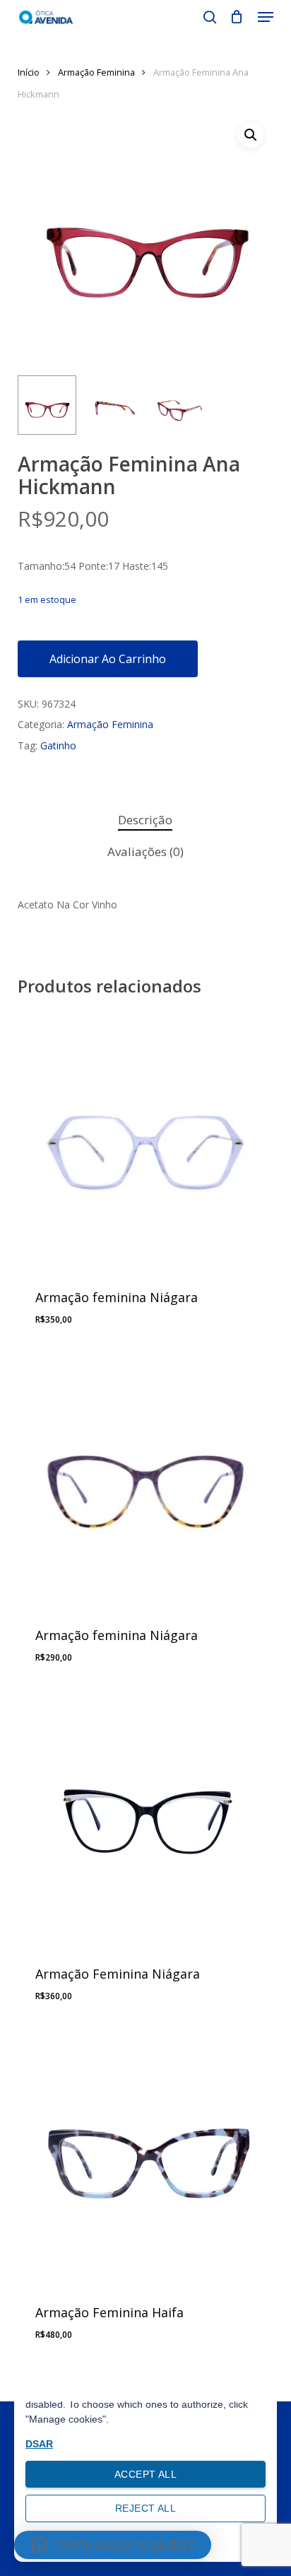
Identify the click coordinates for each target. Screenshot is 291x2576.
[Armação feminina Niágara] (146, 1141)
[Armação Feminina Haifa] (146, 2156)
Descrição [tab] (145, 820)
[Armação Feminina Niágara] (146, 1818)
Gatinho (58, 745)
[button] (266, 17)
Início (29, 72)
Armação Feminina (96, 72)
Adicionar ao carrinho (108, 659)
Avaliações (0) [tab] (145, 851)
